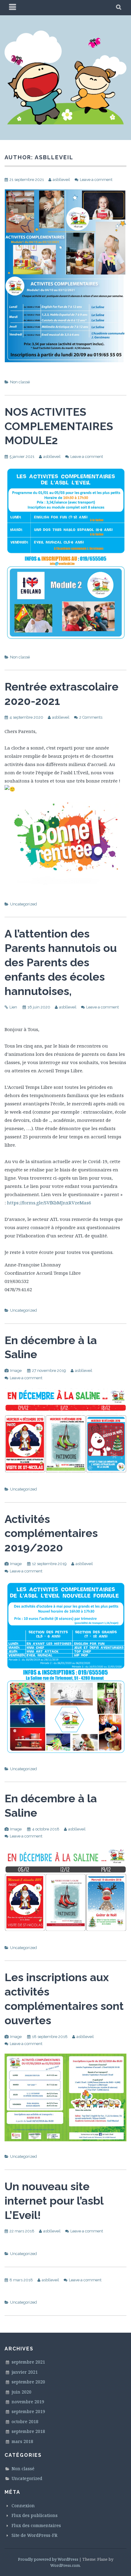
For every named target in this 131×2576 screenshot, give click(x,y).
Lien (13, 1007)
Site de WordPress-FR (34, 2535)
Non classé (20, 382)
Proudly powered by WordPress (48, 2559)
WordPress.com (65, 2565)
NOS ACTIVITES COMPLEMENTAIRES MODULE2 (59, 426)
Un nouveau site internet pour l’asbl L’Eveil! (54, 2201)
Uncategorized (23, 904)
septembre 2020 (28, 2382)
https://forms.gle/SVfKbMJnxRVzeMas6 (49, 1203)
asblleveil (61, 180)
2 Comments (91, 717)
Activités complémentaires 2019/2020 (51, 1533)
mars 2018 (22, 2441)
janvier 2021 (25, 2372)
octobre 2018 (25, 2421)
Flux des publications (35, 2515)
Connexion (23, 2506)
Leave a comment (96, 180)
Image (16, 1371)
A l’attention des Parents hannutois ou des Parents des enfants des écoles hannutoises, (61, 962)
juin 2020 (21, 2392)
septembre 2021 (28, 2362)
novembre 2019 (28, 2402)
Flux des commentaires (36, 2525)
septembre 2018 (28, 2431)
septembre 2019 (28, 2411)
